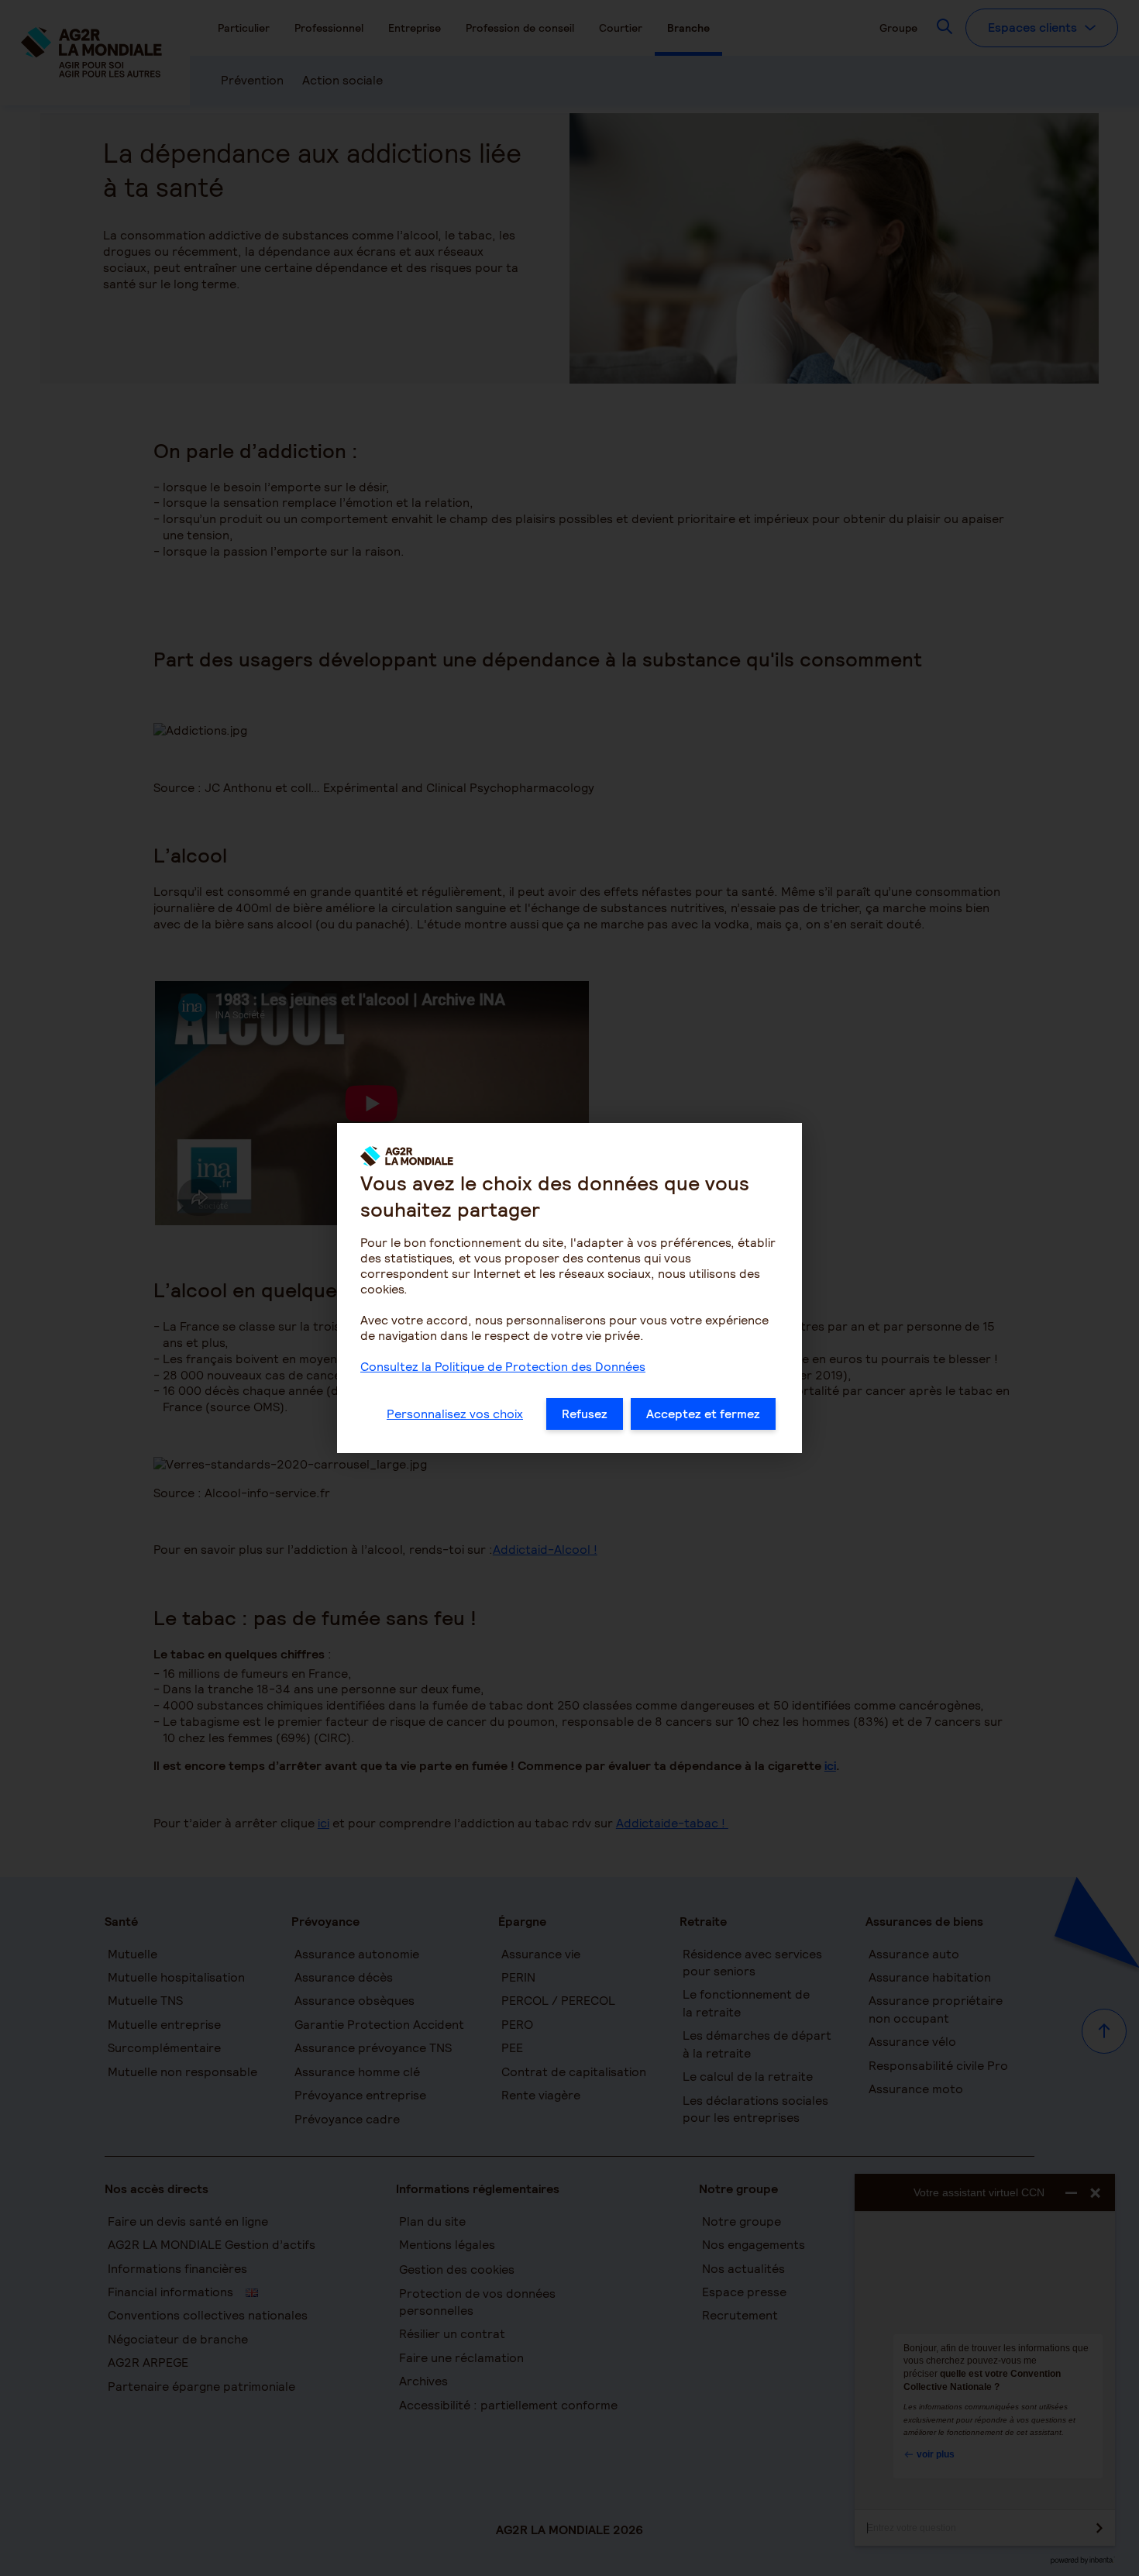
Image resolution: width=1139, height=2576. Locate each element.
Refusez (585, 1414)
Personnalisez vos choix (455, 1414)
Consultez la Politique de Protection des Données (503, 1367)
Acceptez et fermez (703, 1414)
